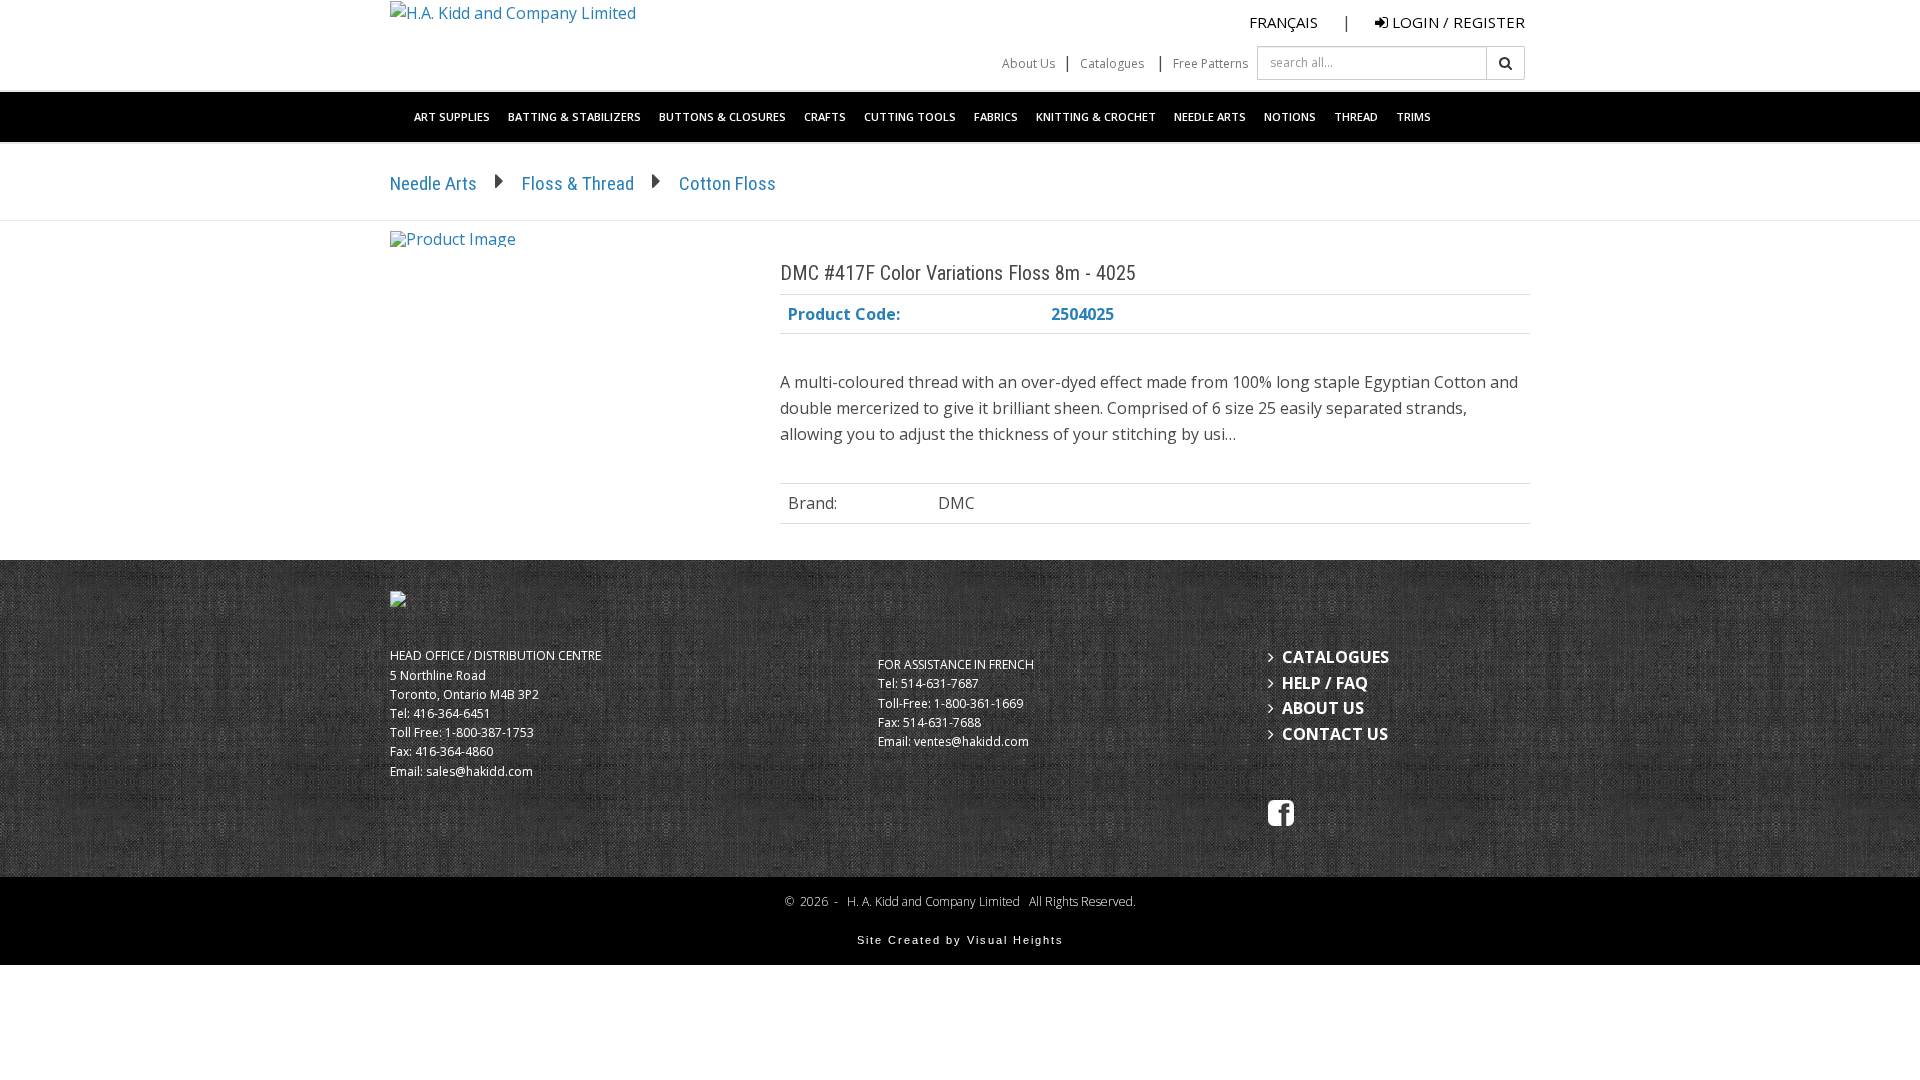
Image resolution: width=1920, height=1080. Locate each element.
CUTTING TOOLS (910, 116)
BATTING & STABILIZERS (574, 116)
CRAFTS (825, 116)
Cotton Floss (727, 183)
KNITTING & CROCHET (1096, 116)
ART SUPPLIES (452, 116)
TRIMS (1413, 116)
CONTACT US (1335, 734)
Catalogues (1112, 63)
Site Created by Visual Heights (960, 940)
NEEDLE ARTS (1210, 116)
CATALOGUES (1335, 657)
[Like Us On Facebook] (1281, 811)
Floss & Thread (578, 183)
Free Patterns (1210, 63)
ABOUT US (1323, 708)
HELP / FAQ (1325, 683)
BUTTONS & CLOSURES (722, 116)
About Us (1028, 63)
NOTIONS (1290, 116)
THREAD (1356, 116)
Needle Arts (433, 183)
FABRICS (996, 116)
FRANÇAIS (1283, 22)
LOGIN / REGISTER (1456, 22)
